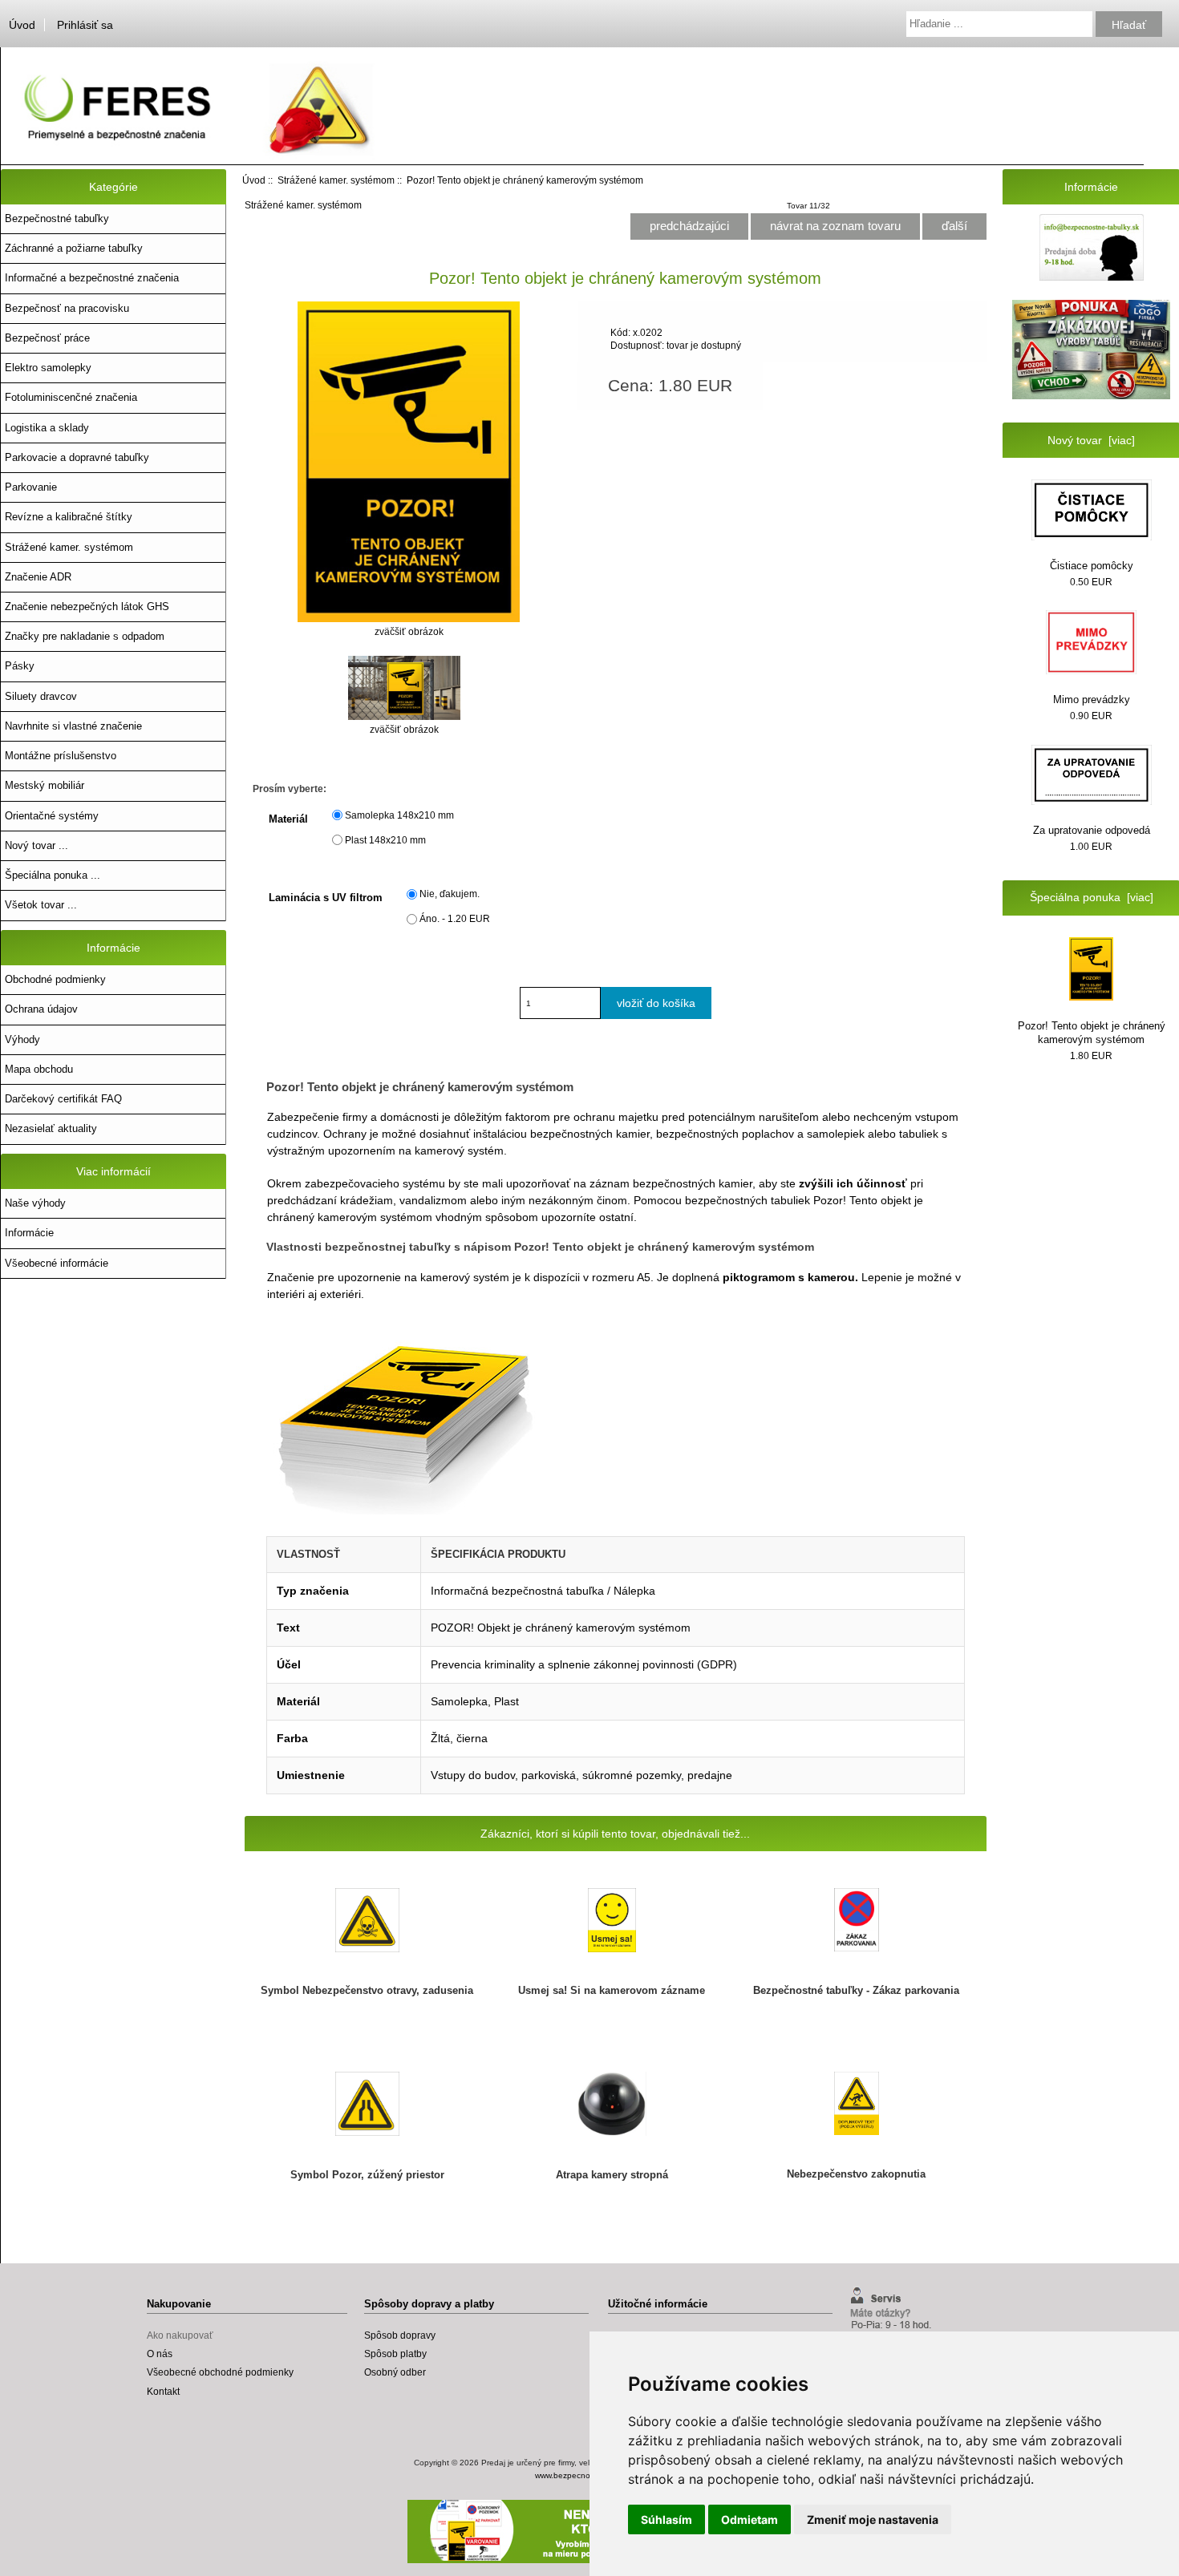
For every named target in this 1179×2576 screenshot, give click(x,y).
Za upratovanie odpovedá (1092, 830)
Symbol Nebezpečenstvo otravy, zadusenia (367, 1990)
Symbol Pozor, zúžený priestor (367, 2175)
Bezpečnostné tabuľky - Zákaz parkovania (856, 1990)
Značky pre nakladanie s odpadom (85, 636)
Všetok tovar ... (41, 905)
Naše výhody (35, 1203)
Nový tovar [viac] (1091, 440)
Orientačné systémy (52, 816)
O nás (160, 2354)
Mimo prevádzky (1092, 700)
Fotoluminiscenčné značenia (71, 397)
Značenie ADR (38, 577)
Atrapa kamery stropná (612, 2175)
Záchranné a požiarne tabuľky (74, 248)
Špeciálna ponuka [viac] (1092, 897)
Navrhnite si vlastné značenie (73, 726)
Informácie (29, 1233)
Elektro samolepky (48, 368)
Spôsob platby (395, 2354)
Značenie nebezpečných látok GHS (87, 607)
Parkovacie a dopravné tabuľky (77, 457)
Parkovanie (31, 487)
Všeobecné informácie (57, 1263)
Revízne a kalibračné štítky (69, 517)
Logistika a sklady (47, 428)
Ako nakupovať (180, 2335)
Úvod (22, 25)
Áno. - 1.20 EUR (455, 918)
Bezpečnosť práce (47, 338)
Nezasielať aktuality (51, 1128)
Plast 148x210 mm (385, 840)
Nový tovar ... (36, 845)
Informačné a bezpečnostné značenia (92, 278)
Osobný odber (395, 2372)
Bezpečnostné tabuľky (57, 218)
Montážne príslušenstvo (61, 756)
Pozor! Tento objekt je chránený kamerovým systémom (1092, 1032)
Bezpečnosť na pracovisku (67, 308)
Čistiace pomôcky (1092, 566)
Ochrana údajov (41, 1009)
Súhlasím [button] (666, 2519)
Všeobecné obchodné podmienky (220, 2372)
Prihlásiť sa (85, 25)
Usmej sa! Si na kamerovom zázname (612, 1990)
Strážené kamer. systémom (336, 180)
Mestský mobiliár (45, 785)
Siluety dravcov (41, 696)
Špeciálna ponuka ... (53, 875)
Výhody (22, 1039)
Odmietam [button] (750, 2519)
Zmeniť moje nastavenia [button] (873, 2519)
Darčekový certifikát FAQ (63, 1099)
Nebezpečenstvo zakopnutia (856, 2174)
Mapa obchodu (39, 1069)
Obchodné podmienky (55, 979)
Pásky (20, 666)
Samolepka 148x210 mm (399, 815)
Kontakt (163, 2391)
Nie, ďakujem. (450, 894)
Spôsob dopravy (400, 2335)
